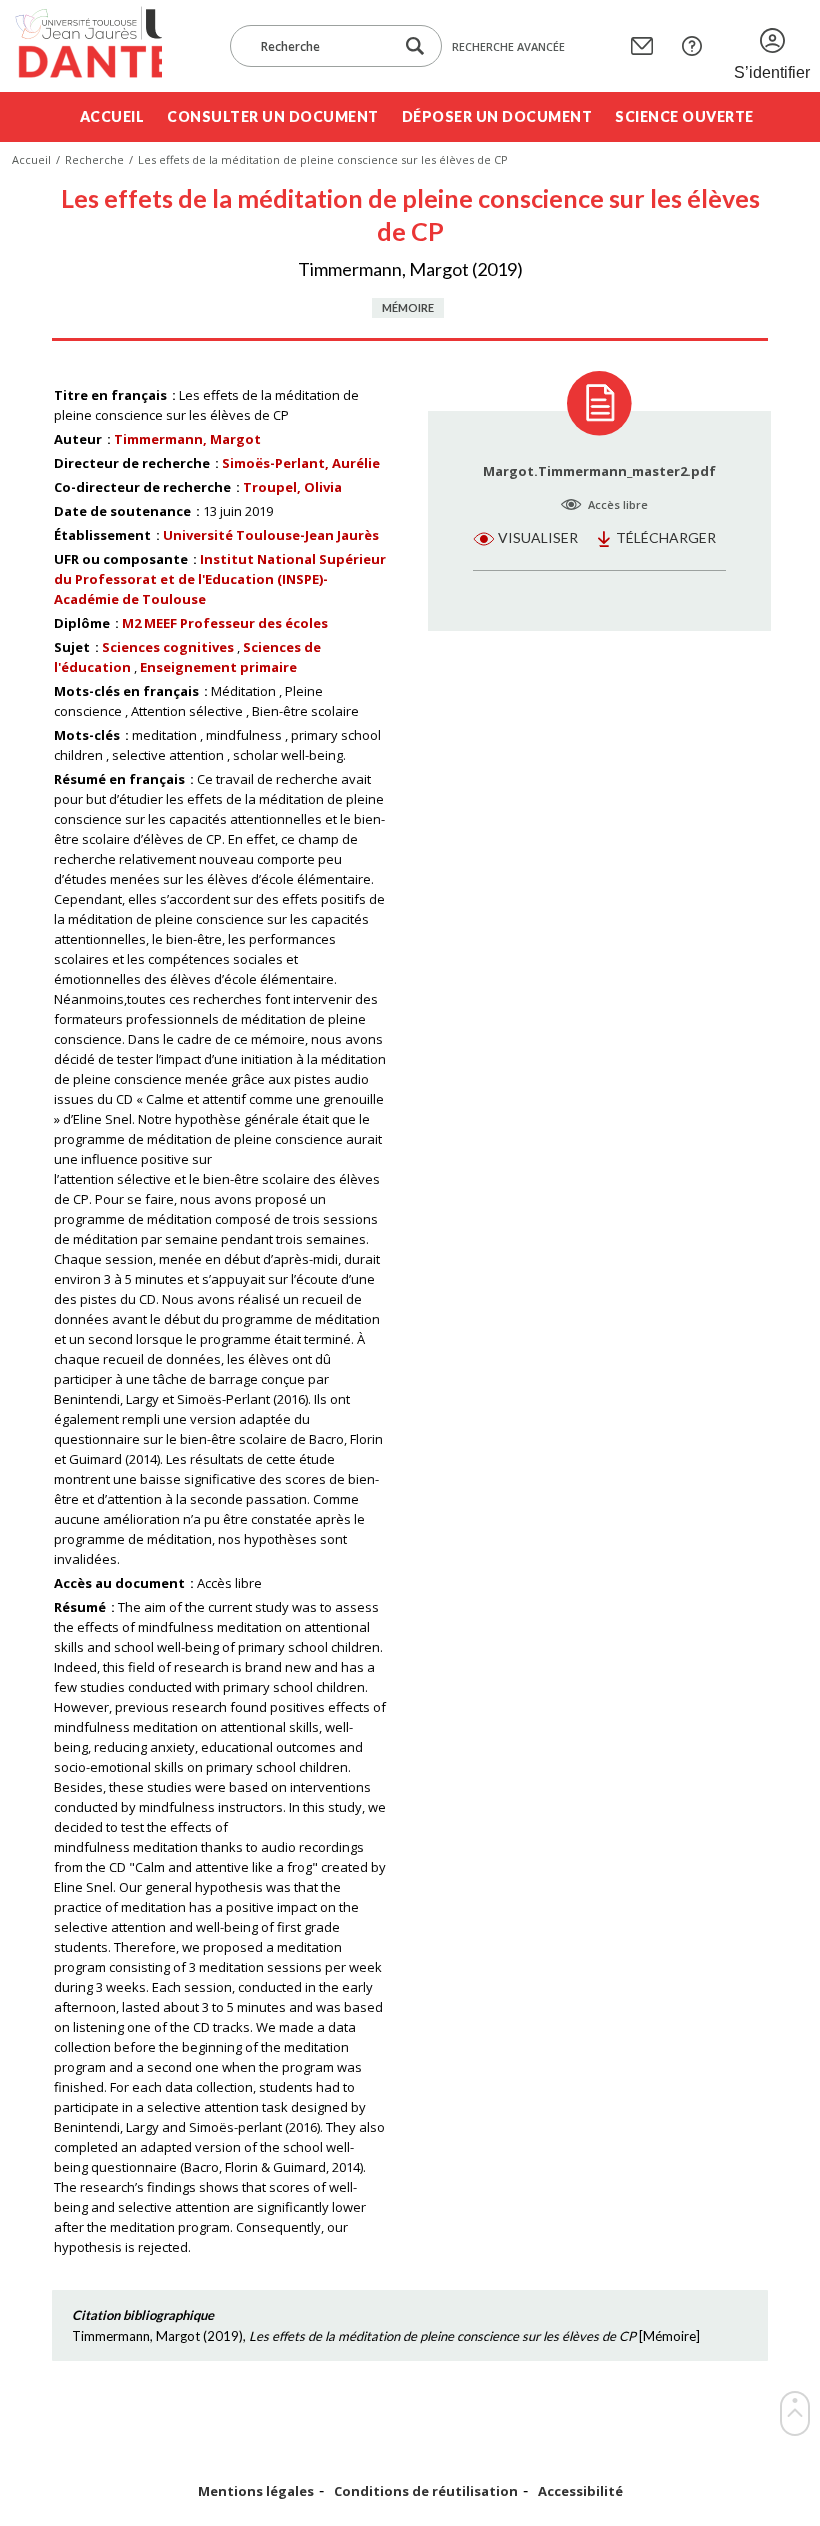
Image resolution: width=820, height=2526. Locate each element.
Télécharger (666, 537)
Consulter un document (273, 116)
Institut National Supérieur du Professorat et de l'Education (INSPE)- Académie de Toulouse (220, 579)
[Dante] (87, 46)
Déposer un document (497, 116)
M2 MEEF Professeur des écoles (225, 623)
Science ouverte (684, 116)
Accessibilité (580, 2491)
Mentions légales (256, 2491)
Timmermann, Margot (187, 439)
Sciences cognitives (168, 647)
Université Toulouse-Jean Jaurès (271, 535)
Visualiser (538, 537)
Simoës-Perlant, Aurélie (301, 463)
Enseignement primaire (218, 667)
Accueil (112, 116)
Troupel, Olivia (292, 487)
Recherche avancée (508, 46)
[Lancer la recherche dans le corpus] (415, 46)
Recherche (94, 159)
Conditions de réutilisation (426, 2491)
